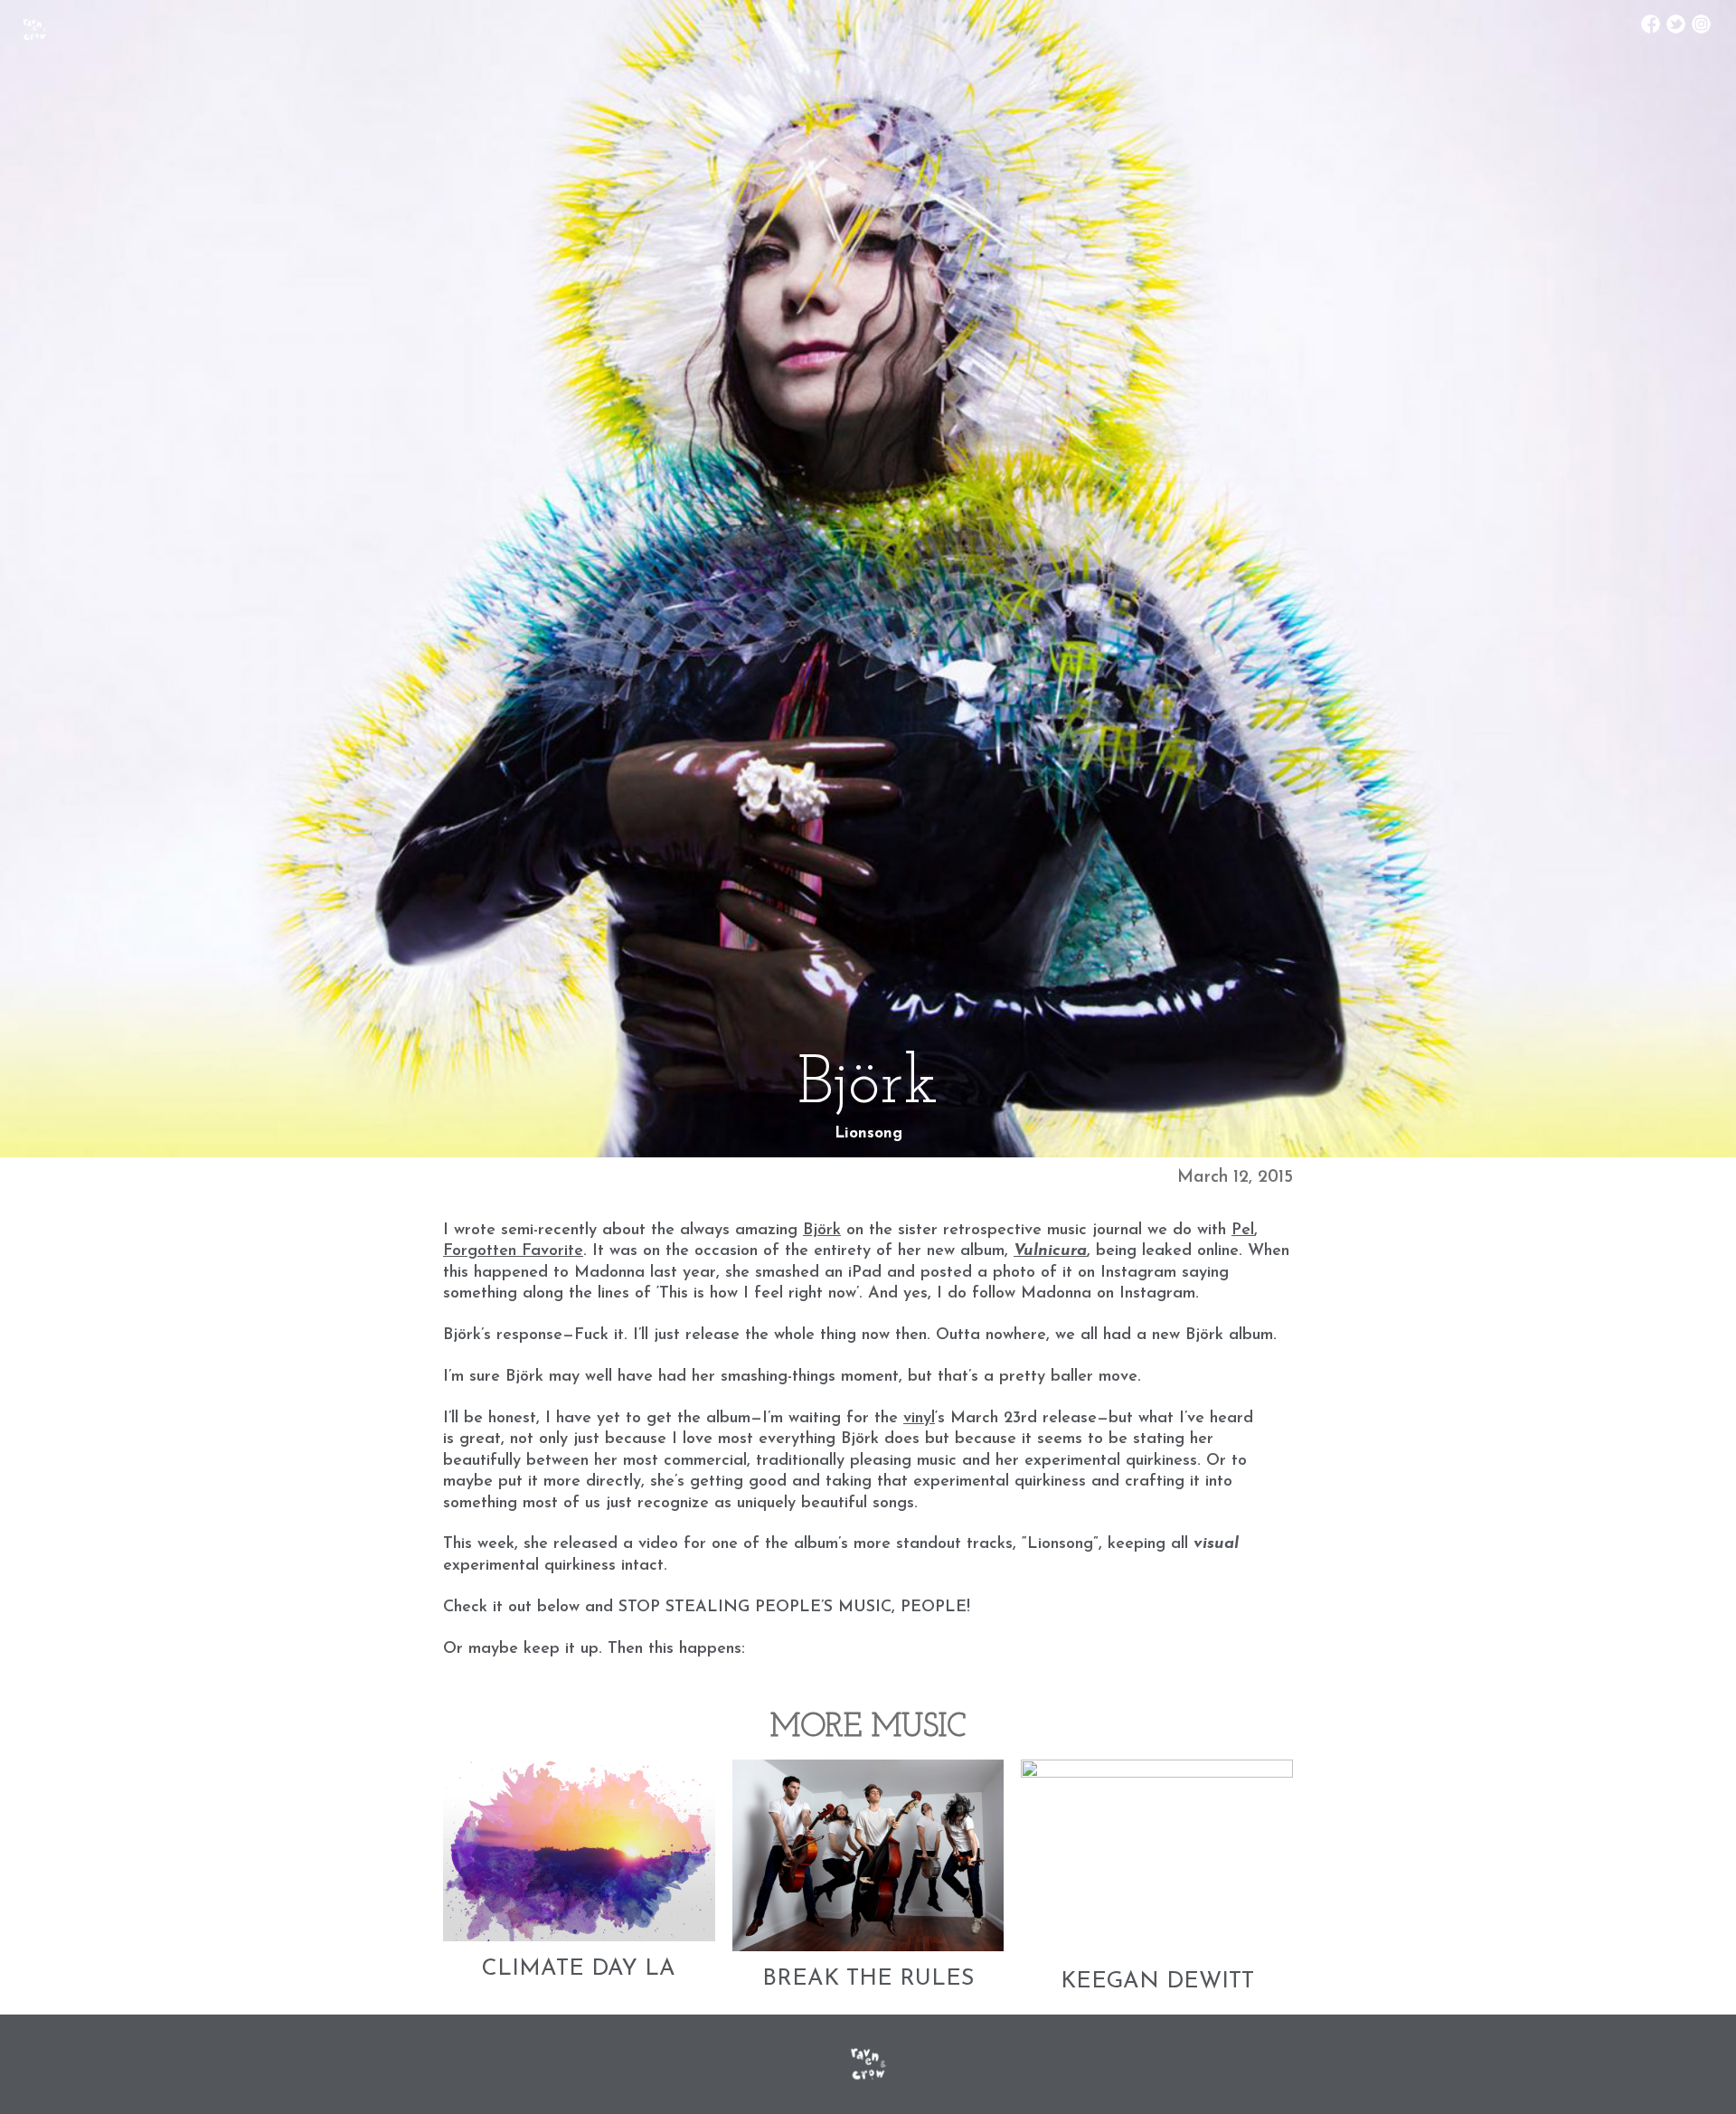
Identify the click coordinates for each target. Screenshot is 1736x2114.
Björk (822, 1231)
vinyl (919, 1419)
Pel (1243, 1231)
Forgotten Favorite (513, 1251)
